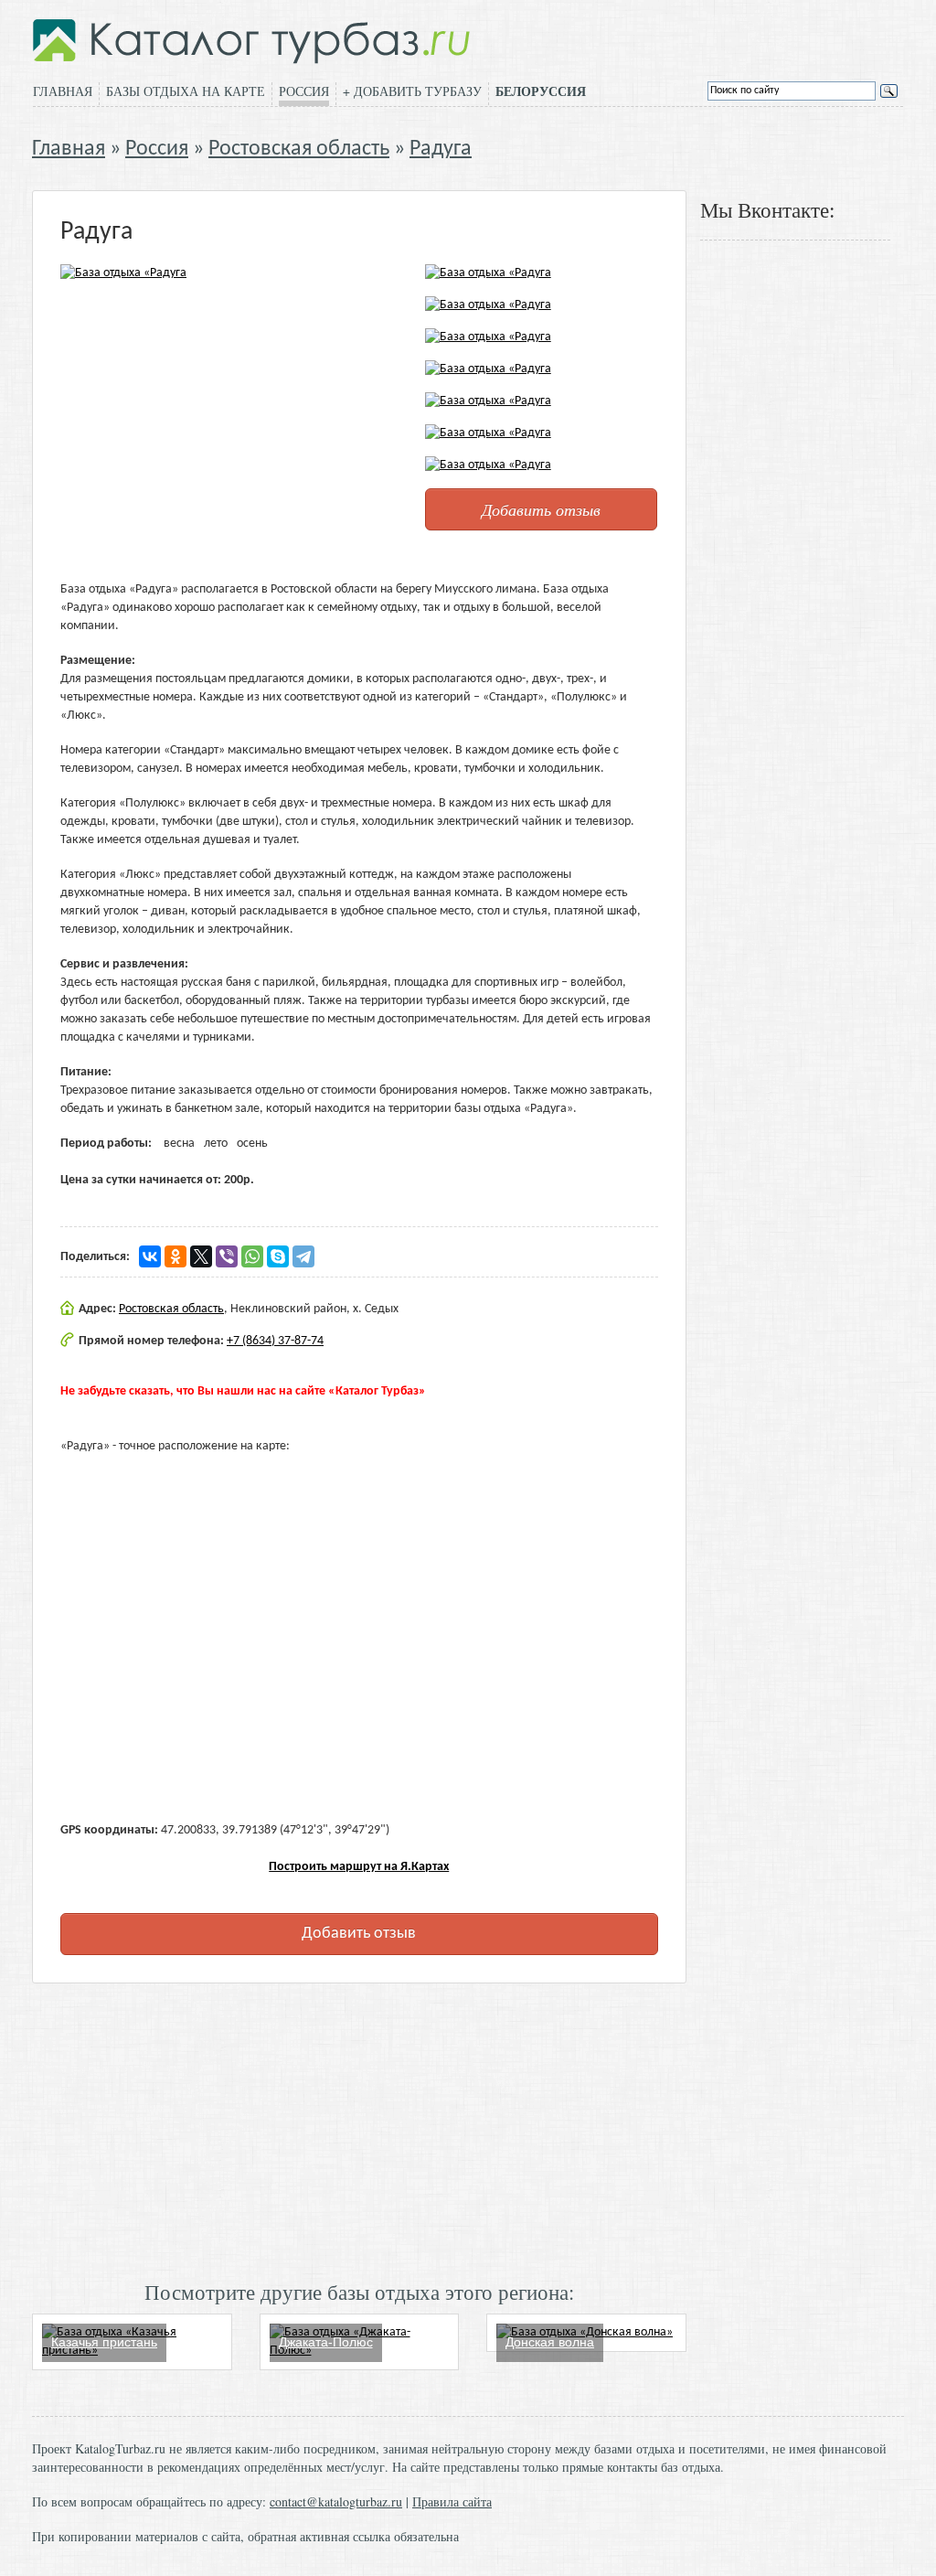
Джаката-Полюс (326, 2342)
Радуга (441, 149)
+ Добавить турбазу (412, 91)
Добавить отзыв (541, 509)
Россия (304, 91)
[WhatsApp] (252, 1256)
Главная (63, 91)
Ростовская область (299, 149)
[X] (201, 1256)
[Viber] (227, 1256)
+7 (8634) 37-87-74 (275, 1341)
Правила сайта (452, 2501)
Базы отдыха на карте (186, 91)
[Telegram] (303, 1256)
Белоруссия (541, 91)
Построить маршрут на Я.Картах (359, 1867)
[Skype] (278, 1256)
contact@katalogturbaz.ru (336, 2501)
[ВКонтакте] (150, 1256)
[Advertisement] (359, 2130)
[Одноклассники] (175, 1256)
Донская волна (550, 2342)
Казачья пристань (104, 2342)
